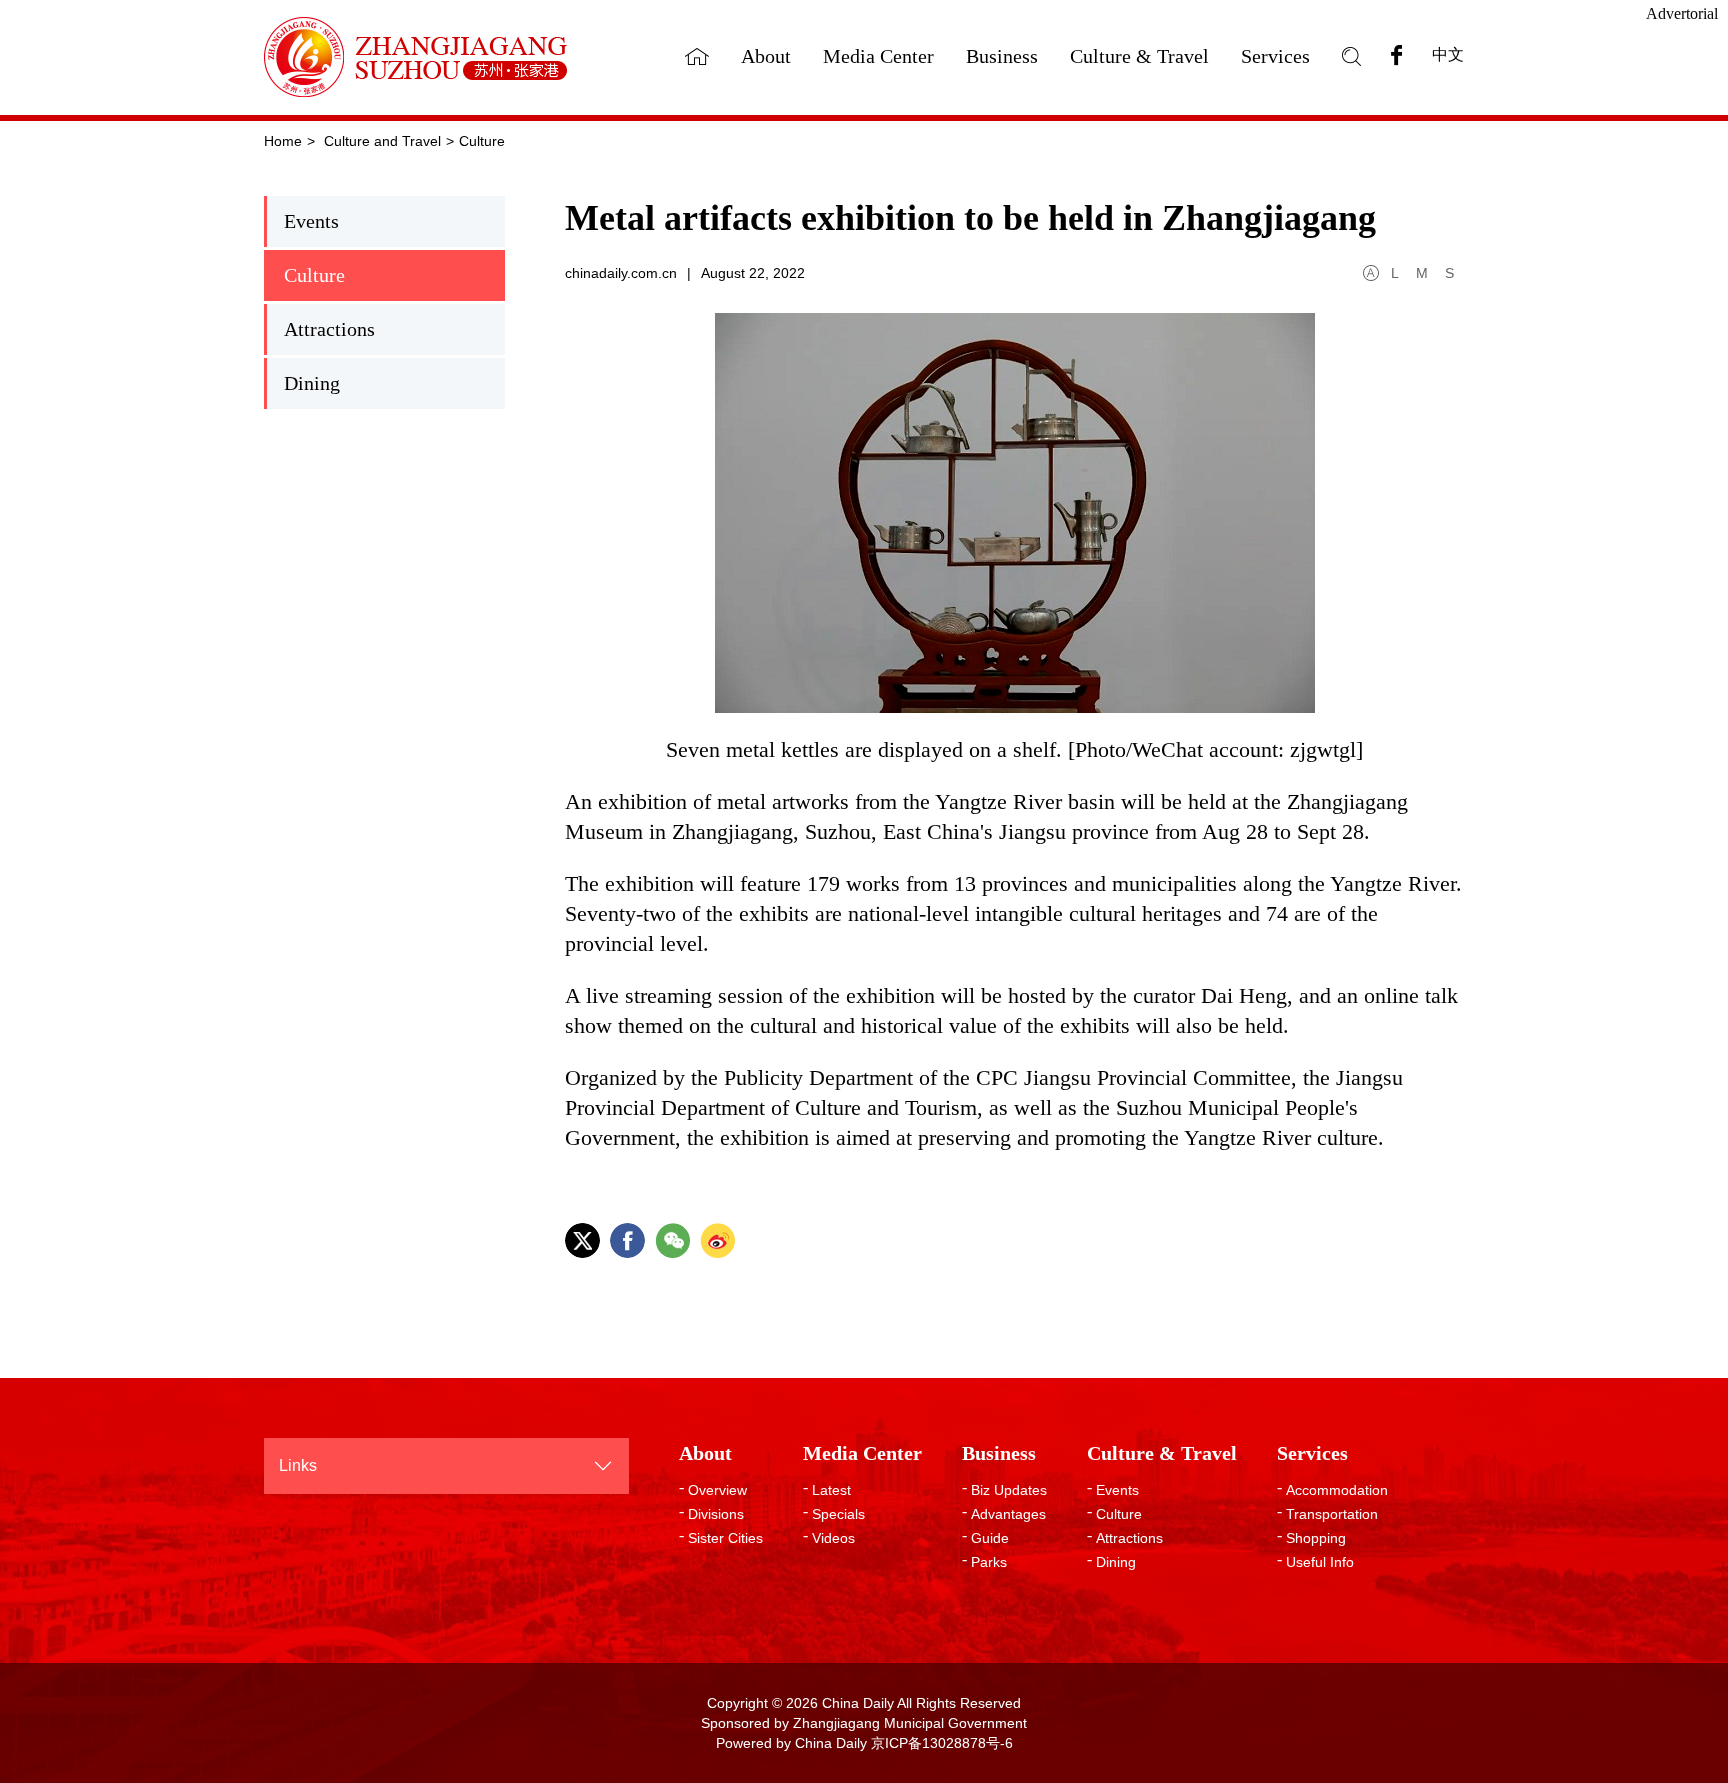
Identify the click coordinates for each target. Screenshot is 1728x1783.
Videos (833, 1538)
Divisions (716, 1514)
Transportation (1332, 1514)
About (766, 56)
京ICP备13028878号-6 (942, 1743)
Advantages (1008, 1514)
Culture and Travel (382, 141)
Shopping (1316, 1538)
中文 (1448, 54)
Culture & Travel (1139, 56)
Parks (989, 1562)
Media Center (878, 56)
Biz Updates (1009, 1490)
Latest (831, 1490)
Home (283, 141)
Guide (990, 1538)
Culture (482, 141)
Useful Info (1320, 1562)
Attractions (329, 329)
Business (1002, 56)
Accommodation (1337, 1490)
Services (1275, 56)
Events (311, 221)
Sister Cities (725, 1538)
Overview (717, 1490)
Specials (838, 1514)
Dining (312, 383)
